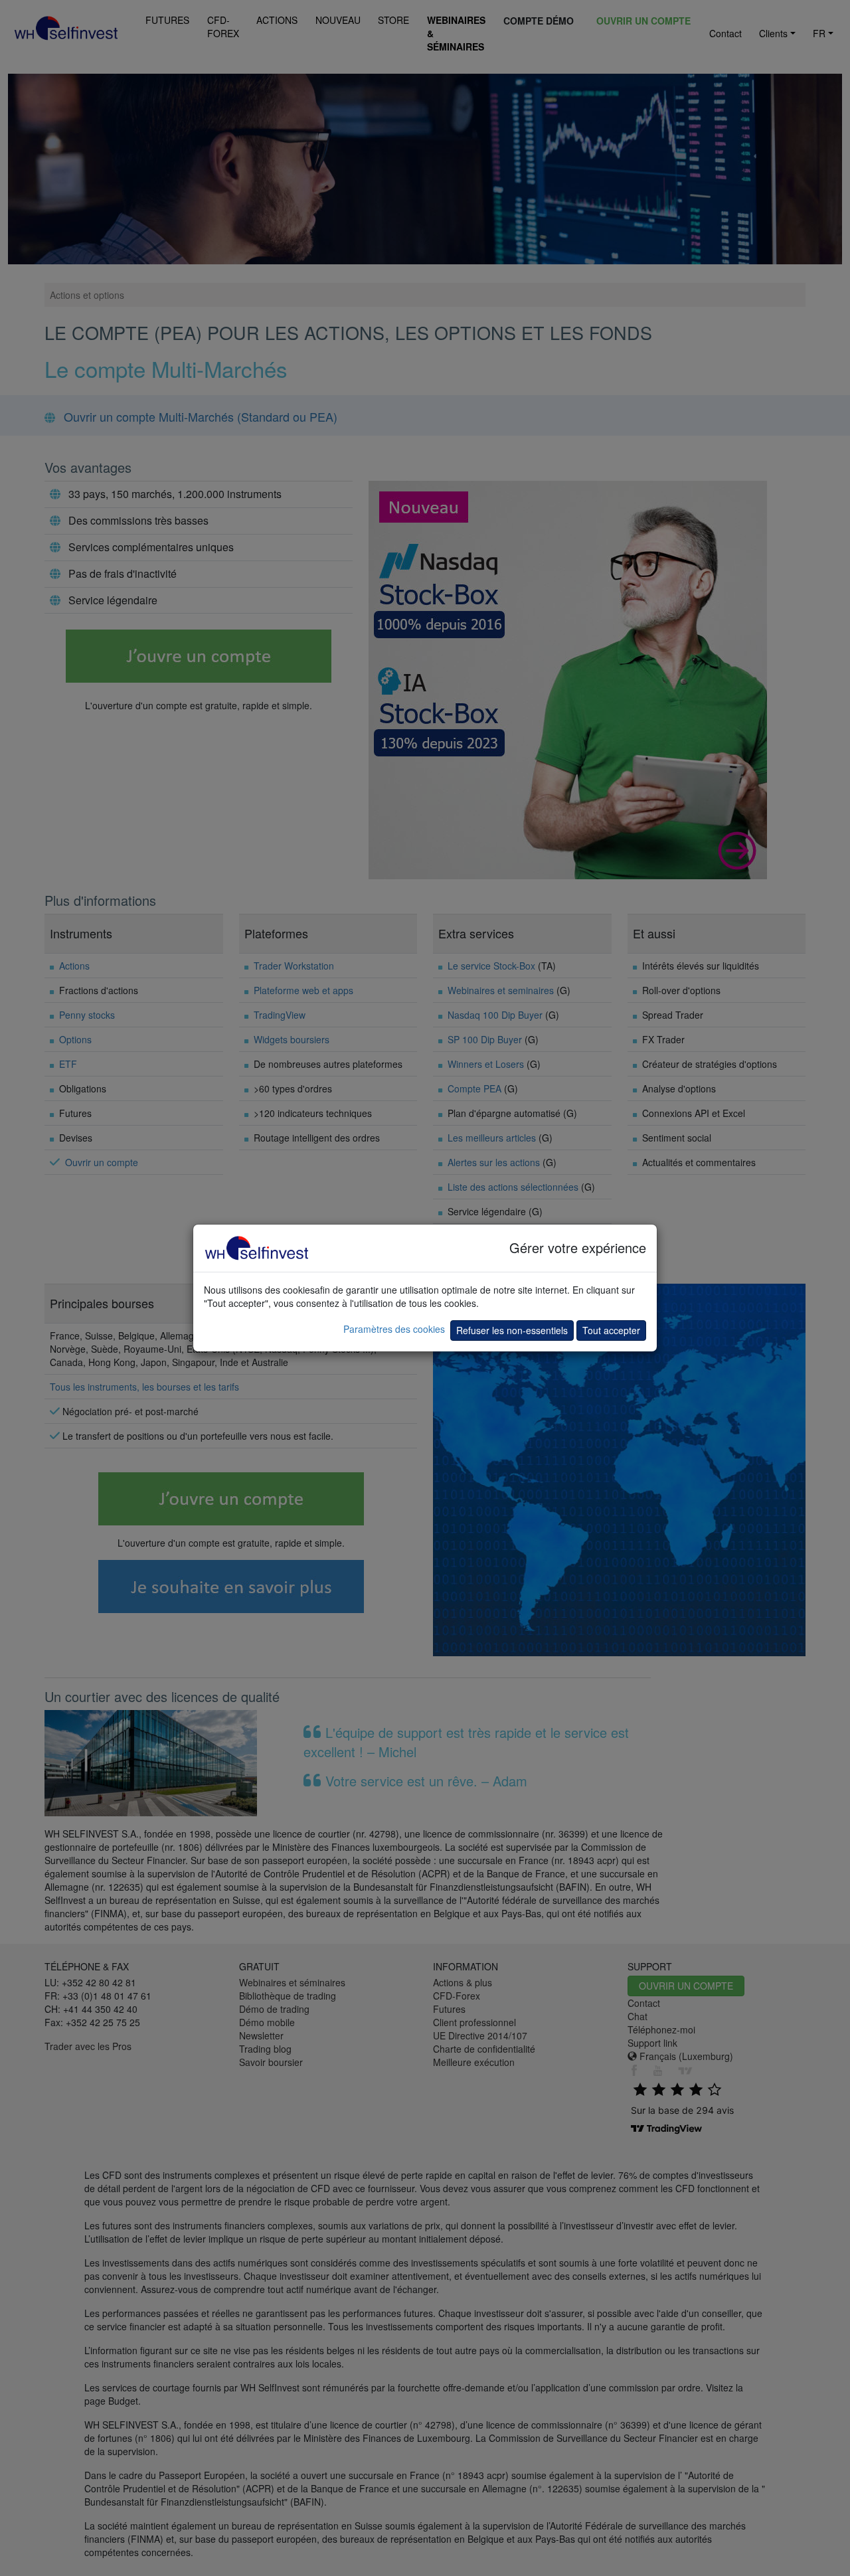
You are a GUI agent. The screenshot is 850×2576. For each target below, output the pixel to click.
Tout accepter (611, 1330)
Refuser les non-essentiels (512, 1330)
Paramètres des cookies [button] (394, 1329)
